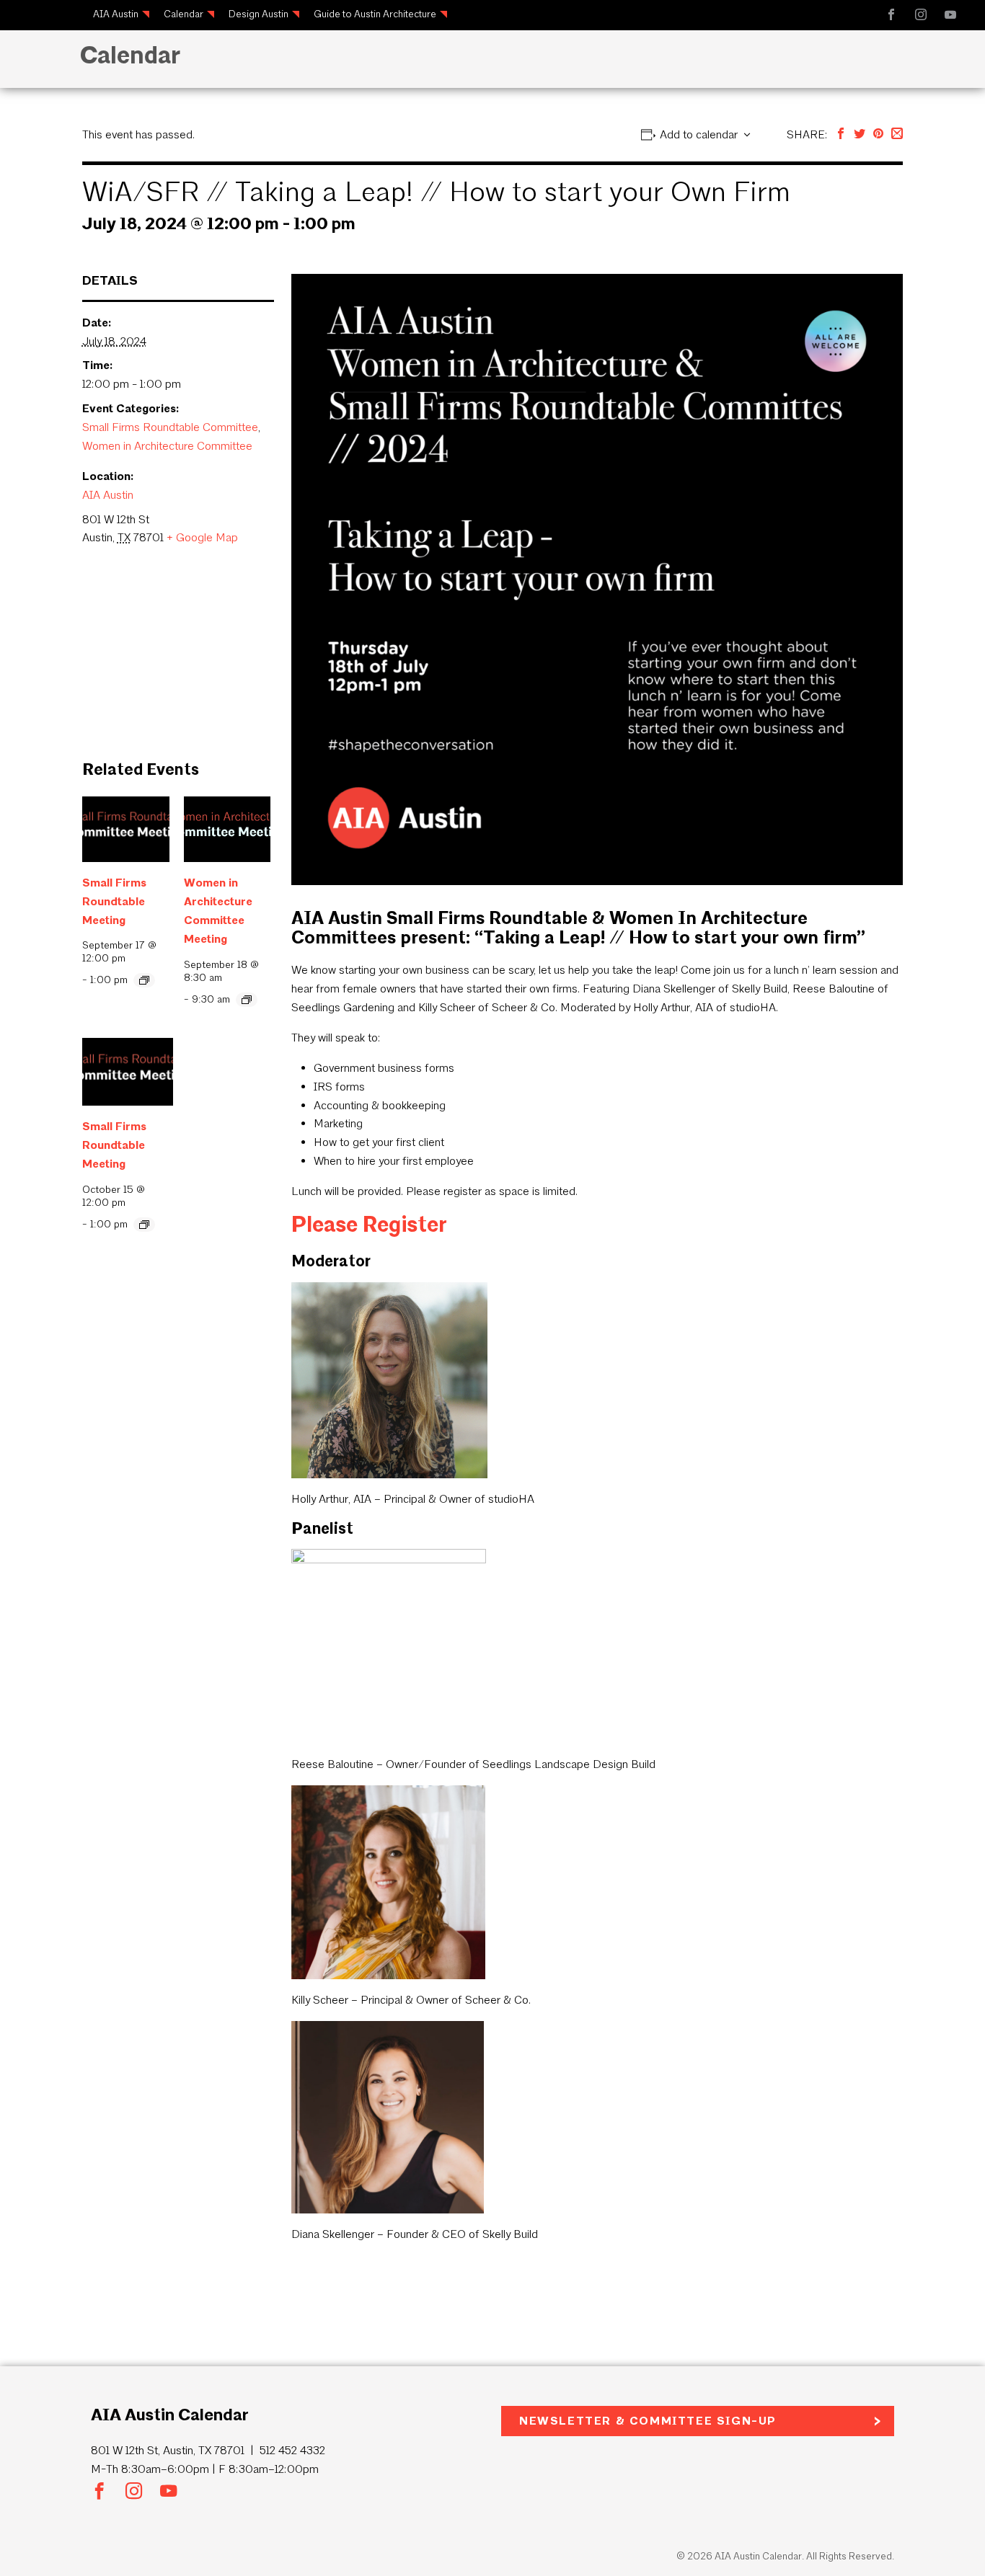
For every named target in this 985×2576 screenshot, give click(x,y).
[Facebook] (841, 134)
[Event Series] (144, 980)
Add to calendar (699, 134)
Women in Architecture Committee (167, 446)
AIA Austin (116, 14)
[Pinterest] (878, 134)
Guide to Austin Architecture (375, 14)
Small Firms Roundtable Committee (170, 427)
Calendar (184, 14)
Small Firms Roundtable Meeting (114, 901)
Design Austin (259, 14)
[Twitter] (860, 134)
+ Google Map (202, 537)
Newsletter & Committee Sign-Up (648, 2421)
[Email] (897, 134)
